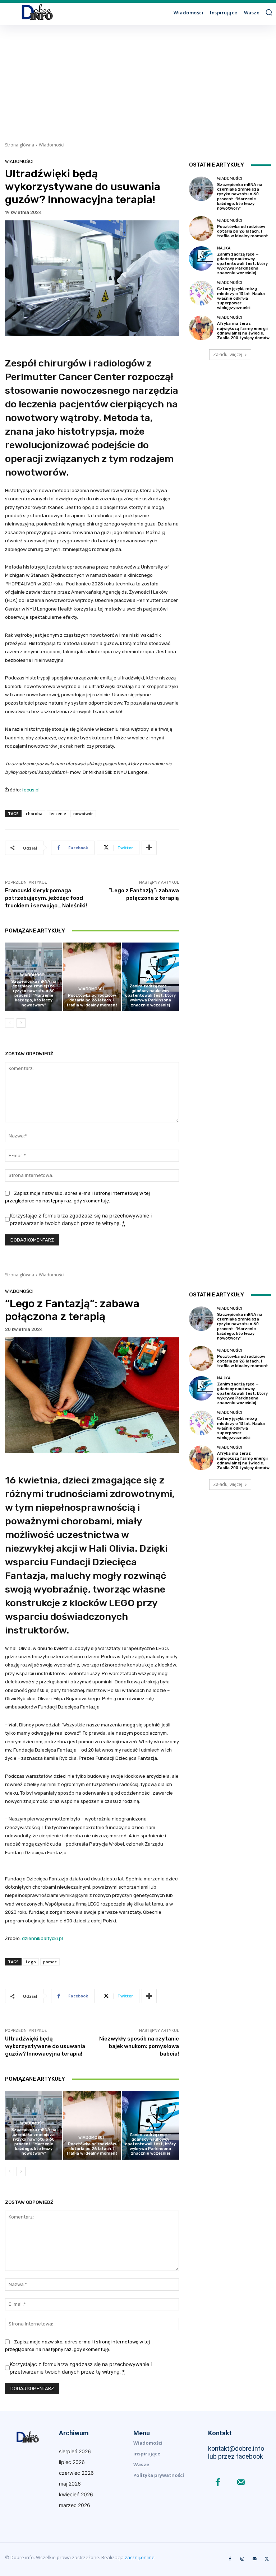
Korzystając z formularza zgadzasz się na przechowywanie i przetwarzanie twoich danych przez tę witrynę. (81, 1219)
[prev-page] (10, 1023)
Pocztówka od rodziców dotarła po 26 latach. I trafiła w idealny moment (92, 1000)
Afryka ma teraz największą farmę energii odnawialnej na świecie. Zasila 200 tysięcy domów (243, 331)
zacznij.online (140, 2557)
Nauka (149, 980)
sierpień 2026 (75, 2451)
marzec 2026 (75, 2505)
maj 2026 (70, 2484)
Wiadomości (52, 145)
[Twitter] (267, 2559)
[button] (269, 12)
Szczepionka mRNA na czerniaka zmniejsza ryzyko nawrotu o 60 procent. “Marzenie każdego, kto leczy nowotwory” (34, 993)
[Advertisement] (138, 79)
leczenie (58, 814)
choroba (34, 814)
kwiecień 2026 (76, 2494)
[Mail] (241, 2483)
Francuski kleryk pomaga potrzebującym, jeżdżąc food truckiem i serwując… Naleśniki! (46, 898)
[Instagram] (242, 2559)
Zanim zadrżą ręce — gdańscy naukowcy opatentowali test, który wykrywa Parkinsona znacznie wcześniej (150, 996)
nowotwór (83, 814)
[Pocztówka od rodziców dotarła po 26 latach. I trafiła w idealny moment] (92, 977)
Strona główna (20, 145)
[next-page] (21, 1023)
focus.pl (31, 790)
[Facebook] (218, 2483)
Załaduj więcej (228, 354)
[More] (149, 848)
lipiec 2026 (72, 2462)
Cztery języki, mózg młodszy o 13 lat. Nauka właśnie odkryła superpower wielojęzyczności (241, 298)
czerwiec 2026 (76, 2473)
